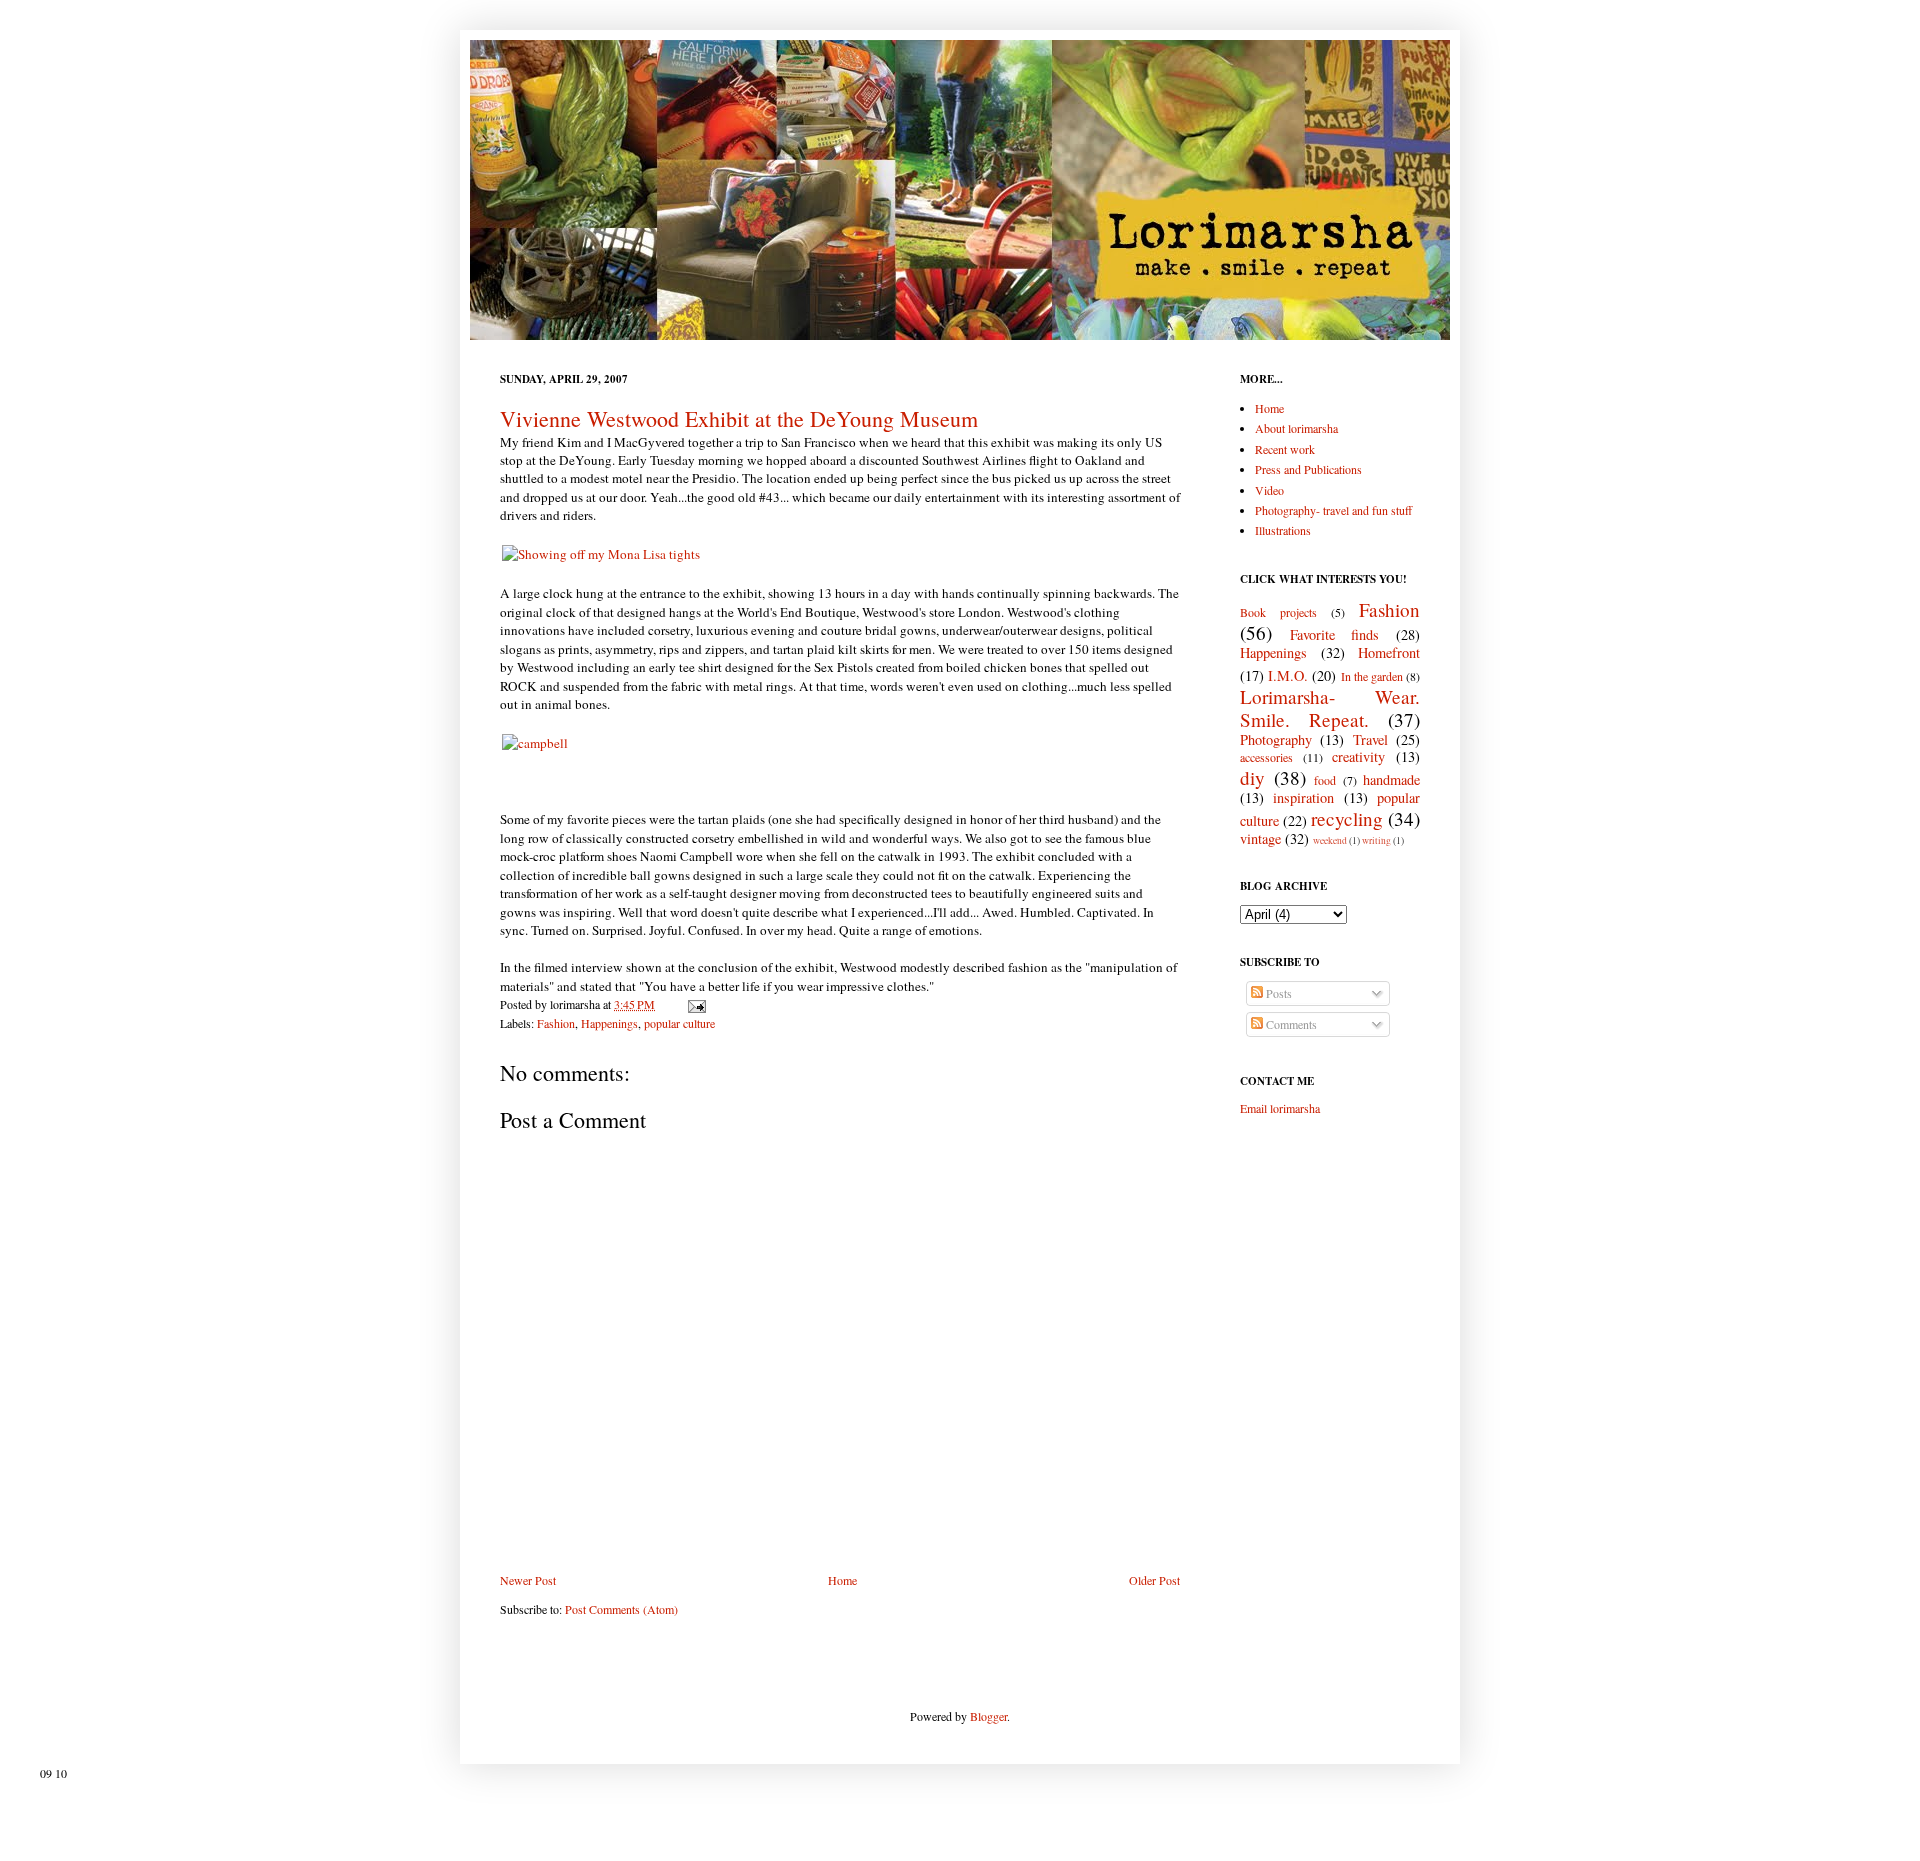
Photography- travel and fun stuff (1333, 510)
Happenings (609, 1023)
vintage (1260, 838)
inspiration (1303, 797)
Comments (1290, 1024)
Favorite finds (1335, 634)
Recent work (1285, 449)
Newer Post (528, 1580)
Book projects (1278, 612)
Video (1269, 490)
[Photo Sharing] (601, 554)
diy (1252, 777)
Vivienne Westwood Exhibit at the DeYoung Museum (739, 418)
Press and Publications (1308, 469)
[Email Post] (694, 1004)
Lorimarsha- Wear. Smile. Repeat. (1330, 708)
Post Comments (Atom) (621, 1609)
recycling (1347, 818)
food (1325, 780)
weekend (1330, 840)
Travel (1370, 739)
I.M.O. (1288, 675)
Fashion (556, 1023)
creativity (1358, 756)
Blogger (988, 1716)
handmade (1391, 779)
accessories (1266, 757)
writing (1376, 840)
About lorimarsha (1296, 428)
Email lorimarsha (1280, 1108)
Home (842, 1580)
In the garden (1372, 676)
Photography (1276, 739)
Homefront (1389, 652)
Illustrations (1283, 530)
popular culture (679, 1023)
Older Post (1154, 1580)
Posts (1277, 993)
